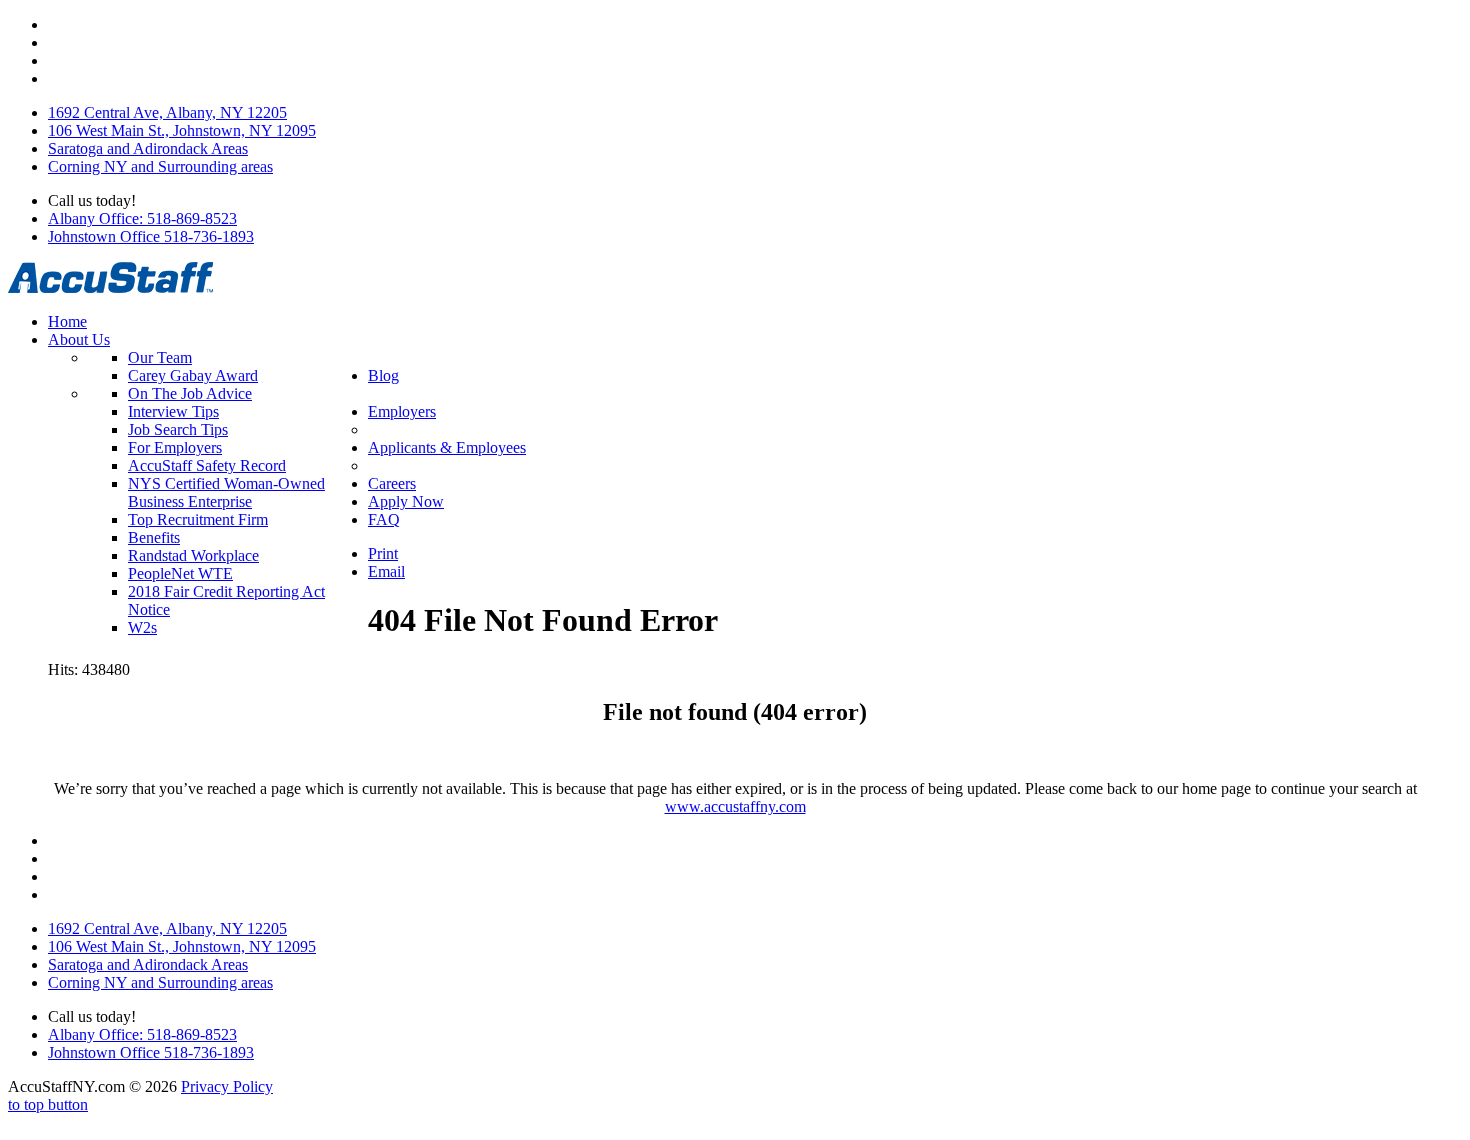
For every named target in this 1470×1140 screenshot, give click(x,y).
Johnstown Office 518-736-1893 (151, 236)
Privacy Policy (227, 1086)
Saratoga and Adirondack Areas (148, 148)
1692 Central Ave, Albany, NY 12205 (167, 112)
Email (386, 571)
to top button (48, 1104)
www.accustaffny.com (735, 806)
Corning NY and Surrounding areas (160, 166)
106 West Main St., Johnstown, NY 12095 (182, 130)
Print (383, 553)
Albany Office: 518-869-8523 (142, 218)
